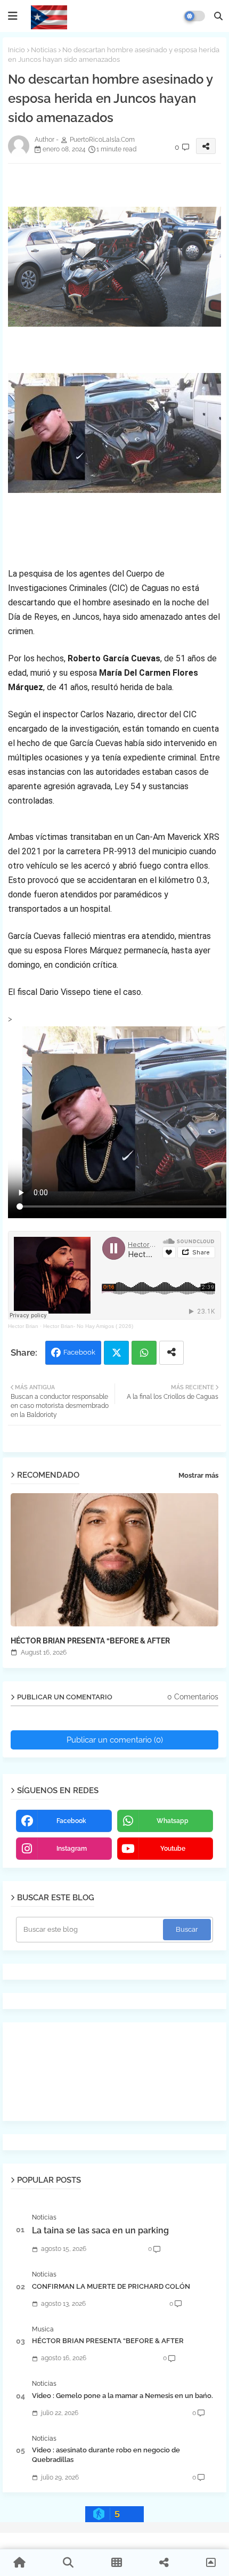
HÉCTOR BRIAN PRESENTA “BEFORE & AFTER (90, 1641)
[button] (218, 16)
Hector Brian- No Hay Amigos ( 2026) (88, 1326)
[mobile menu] (13, 16)
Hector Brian (23, 1326)
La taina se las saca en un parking (100, 2230)
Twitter (116, 1353)
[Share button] (171, 1353)
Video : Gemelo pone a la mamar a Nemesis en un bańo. (122, 2396)
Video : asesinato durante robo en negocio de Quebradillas (106, 2455)
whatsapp (173, 1821)
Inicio (17, 50)
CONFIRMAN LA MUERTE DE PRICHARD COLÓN (111, 2286)
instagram (72, 1849)
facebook (71, 1821)
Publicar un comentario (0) (115, 1740)
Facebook (79, 1352)
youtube (173, 1849)
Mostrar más (198, 1475)
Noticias (44, 50)
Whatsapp (144, 1353)
